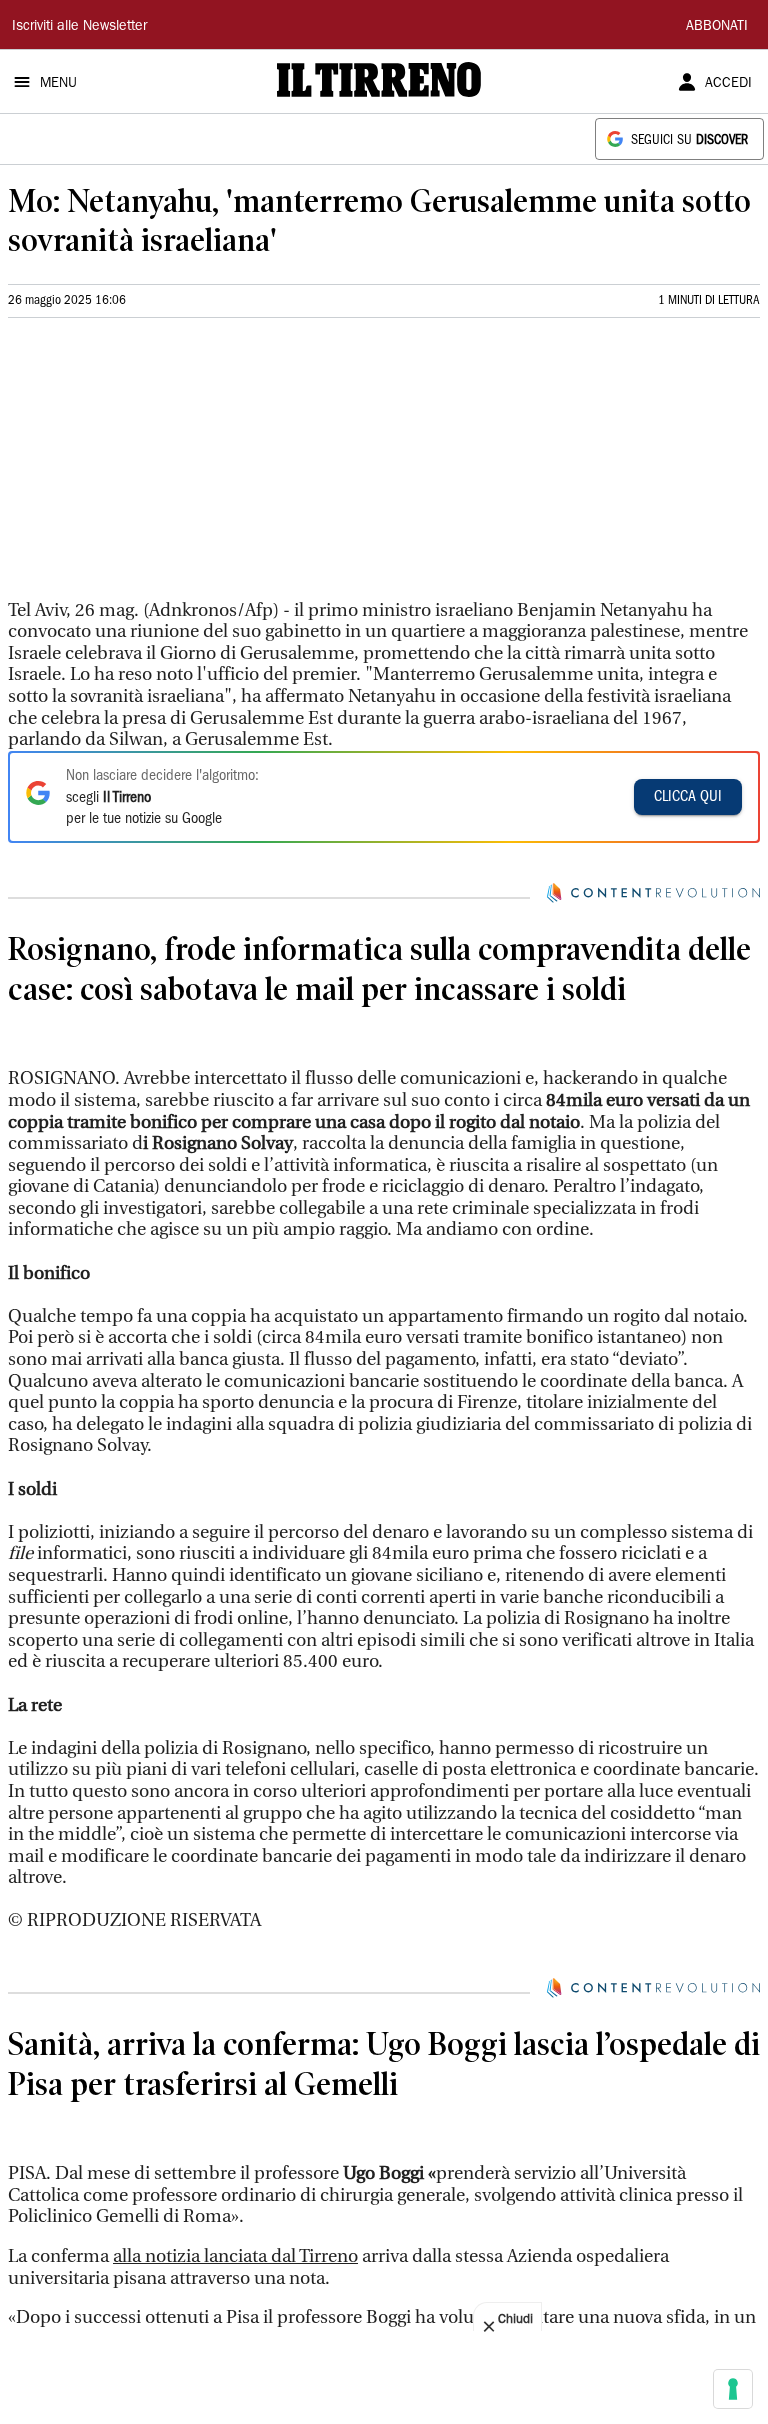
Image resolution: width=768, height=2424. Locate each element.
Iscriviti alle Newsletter (79, 27)
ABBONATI (717, 27)
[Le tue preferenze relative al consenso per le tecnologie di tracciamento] (733, 2389)
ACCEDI (728, 84)
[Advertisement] (158, 467)
